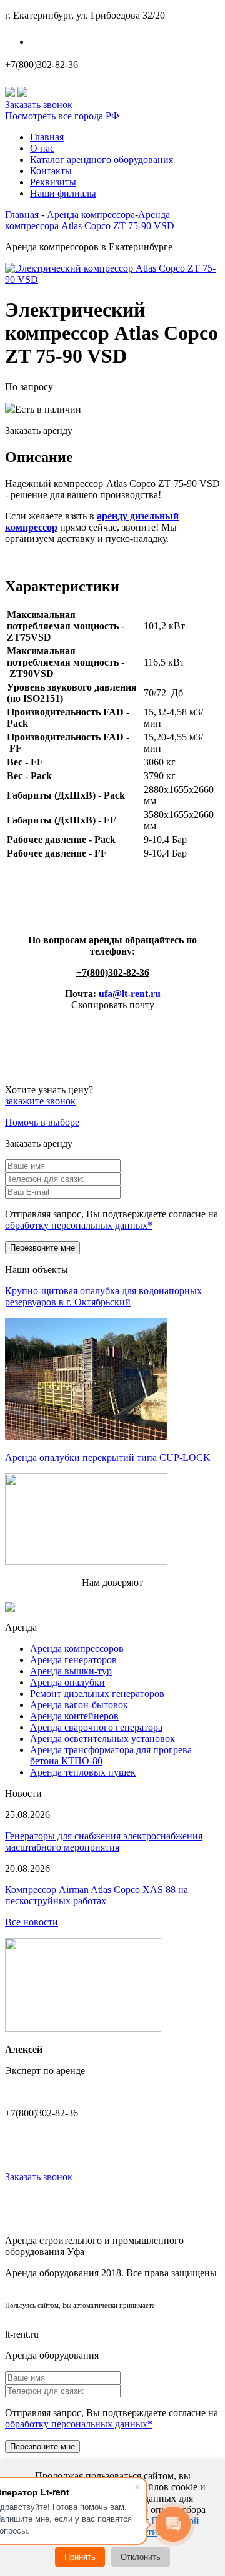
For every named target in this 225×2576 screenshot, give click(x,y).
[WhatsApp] (10, 93)
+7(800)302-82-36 (42, 65)
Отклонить (141, 2557)
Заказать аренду (39, 430)
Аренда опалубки (67, 1682)
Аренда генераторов (73, 1660)
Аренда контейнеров (74, 1716)
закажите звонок (40, 1101)
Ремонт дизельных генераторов (97, 1694)
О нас (42, 148)
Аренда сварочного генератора (96, 1727)
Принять (80, 2557)
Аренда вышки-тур (71, 1671)
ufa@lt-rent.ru (130, 994)
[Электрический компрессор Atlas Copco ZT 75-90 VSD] (112, 279)
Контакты (51, 171)
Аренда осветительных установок (102, 1738)
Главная (47, 137)
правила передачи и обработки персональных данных (113, 2314)
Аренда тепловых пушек (83, 1772)
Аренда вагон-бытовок (79, 1705)
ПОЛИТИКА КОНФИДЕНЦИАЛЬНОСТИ (112, 2293)
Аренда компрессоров (77, 1649)
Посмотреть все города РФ (62, 116)
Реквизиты (53, 182)
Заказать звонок (39, 105)
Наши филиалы (70, 42)
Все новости (32, 1922)
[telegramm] (22, 93)
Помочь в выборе (42, 1122)
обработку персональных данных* (79, 1225)
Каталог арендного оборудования (102, 160)
